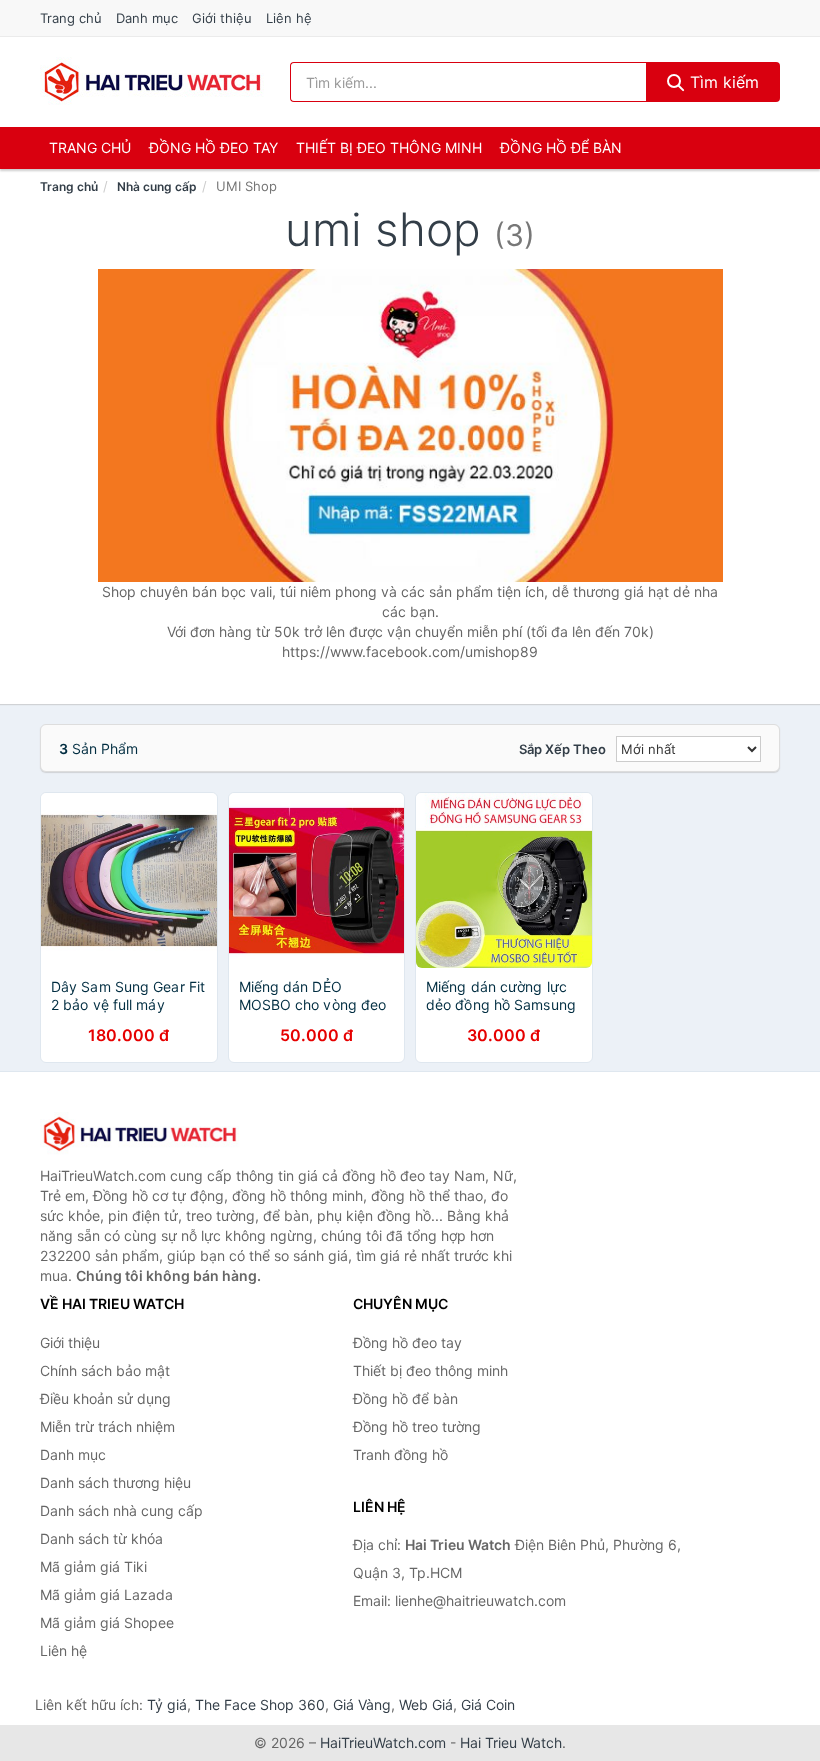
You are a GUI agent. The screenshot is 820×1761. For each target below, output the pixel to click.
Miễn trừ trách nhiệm (107, 1426)
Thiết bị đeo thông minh (389, 147)
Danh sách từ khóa (101, 1538)
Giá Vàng (362, 1704)
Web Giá (426, 1704)
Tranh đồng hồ (400, 1454)
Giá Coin (488, 1704)
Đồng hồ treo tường (417, 1426)
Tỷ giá (167, 1704)
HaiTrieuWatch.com (383, 1742)
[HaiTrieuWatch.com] (152, 82)
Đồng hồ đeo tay (213, 147)
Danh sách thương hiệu (115, 1482)
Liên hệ (289, 18)
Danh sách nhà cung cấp (121, 1510)
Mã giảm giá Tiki (93, 1566)
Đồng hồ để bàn (561, 147)
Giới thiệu (222, 18)
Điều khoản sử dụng (105, 1398)
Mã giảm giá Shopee (107, 1622)
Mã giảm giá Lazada (106, 1594)
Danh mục (147, 18)
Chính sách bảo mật (105, 1370)
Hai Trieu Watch (511, 1742)
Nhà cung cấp (157, 186)
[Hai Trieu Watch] (140, 1134)
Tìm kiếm (722, 82)
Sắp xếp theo (562, 749)
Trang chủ (71, 18)
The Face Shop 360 (260, 1704)
